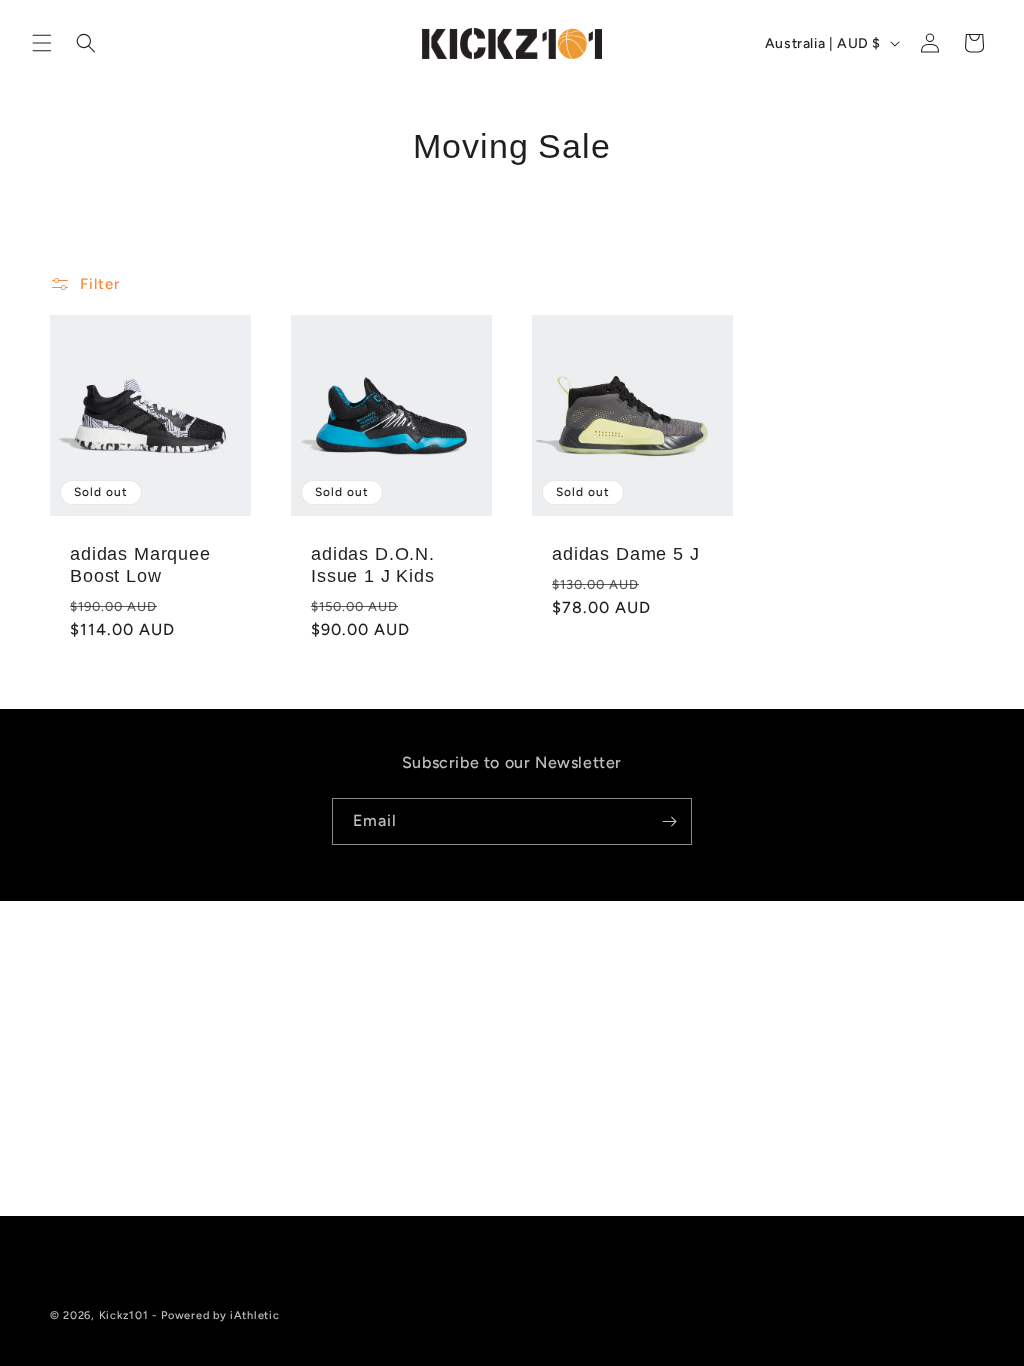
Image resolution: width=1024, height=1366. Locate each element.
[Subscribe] (669, 821)
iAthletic (254, 1315)
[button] (42, 43)
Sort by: (672, 281)
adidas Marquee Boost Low (140, 565)
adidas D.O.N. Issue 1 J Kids (373, 565)
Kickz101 (124, 1315)
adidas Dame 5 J (626, 554)
